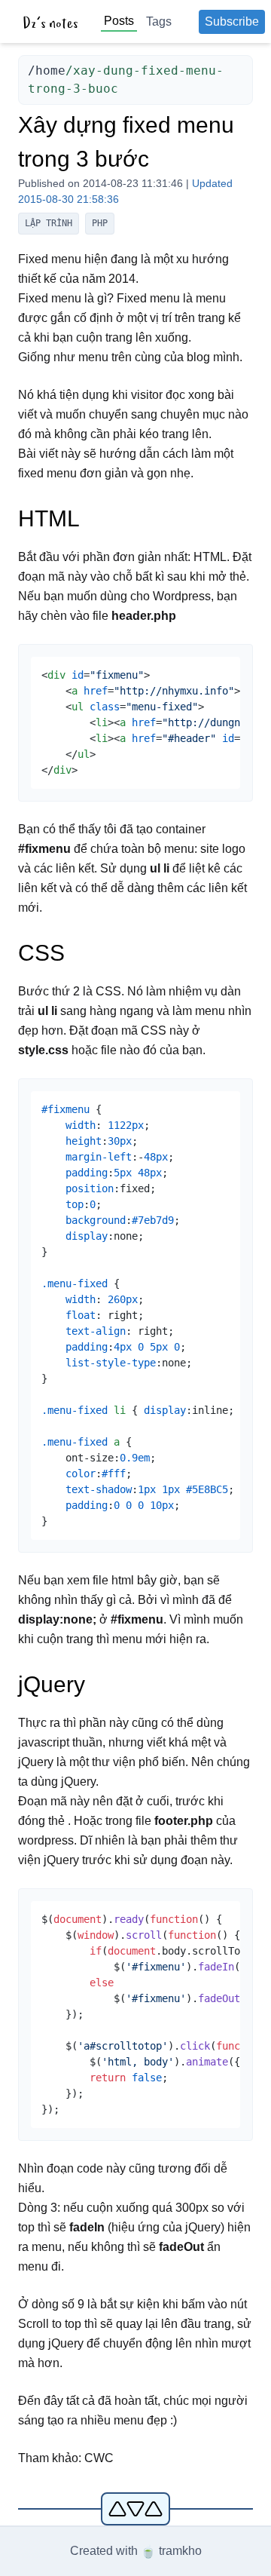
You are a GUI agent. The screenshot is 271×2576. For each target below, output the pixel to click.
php (100, 223)
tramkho (180, 2551)
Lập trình (49, 223)
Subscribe (232, 21)
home (50, 71)
